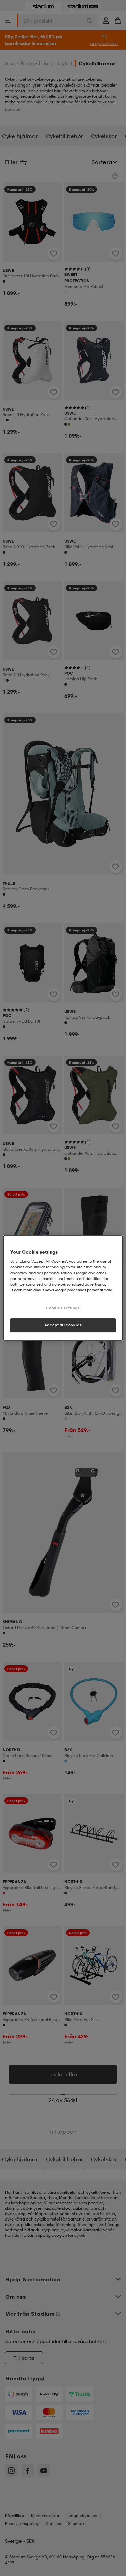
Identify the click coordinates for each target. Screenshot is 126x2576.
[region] (63, 1288)
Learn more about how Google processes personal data (62, 1290)
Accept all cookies (63, 1325)
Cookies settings (63, 1308)
